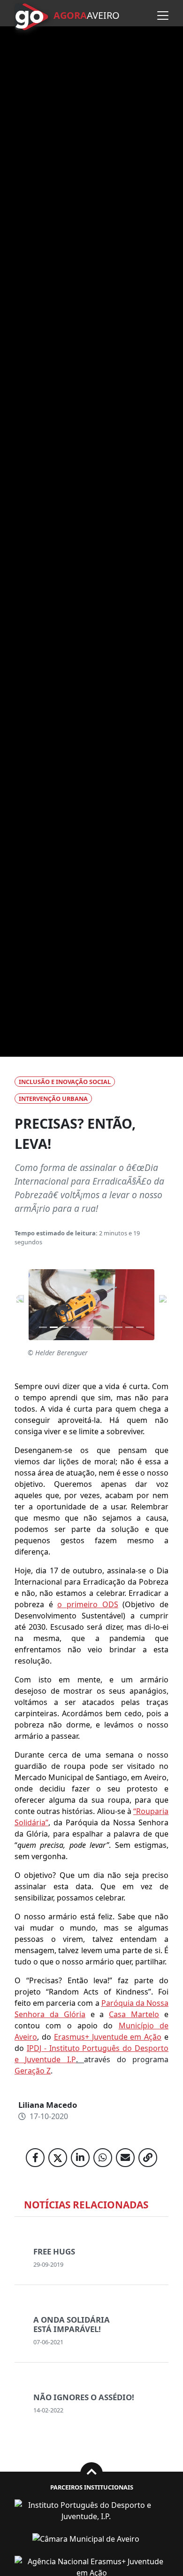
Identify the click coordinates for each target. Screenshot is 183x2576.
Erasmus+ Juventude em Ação (108, 2037)
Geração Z (33, 2071)
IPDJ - (38, 2048)
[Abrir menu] (163, 16)
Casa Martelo (134, 2014)
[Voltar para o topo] (91, 2473)
